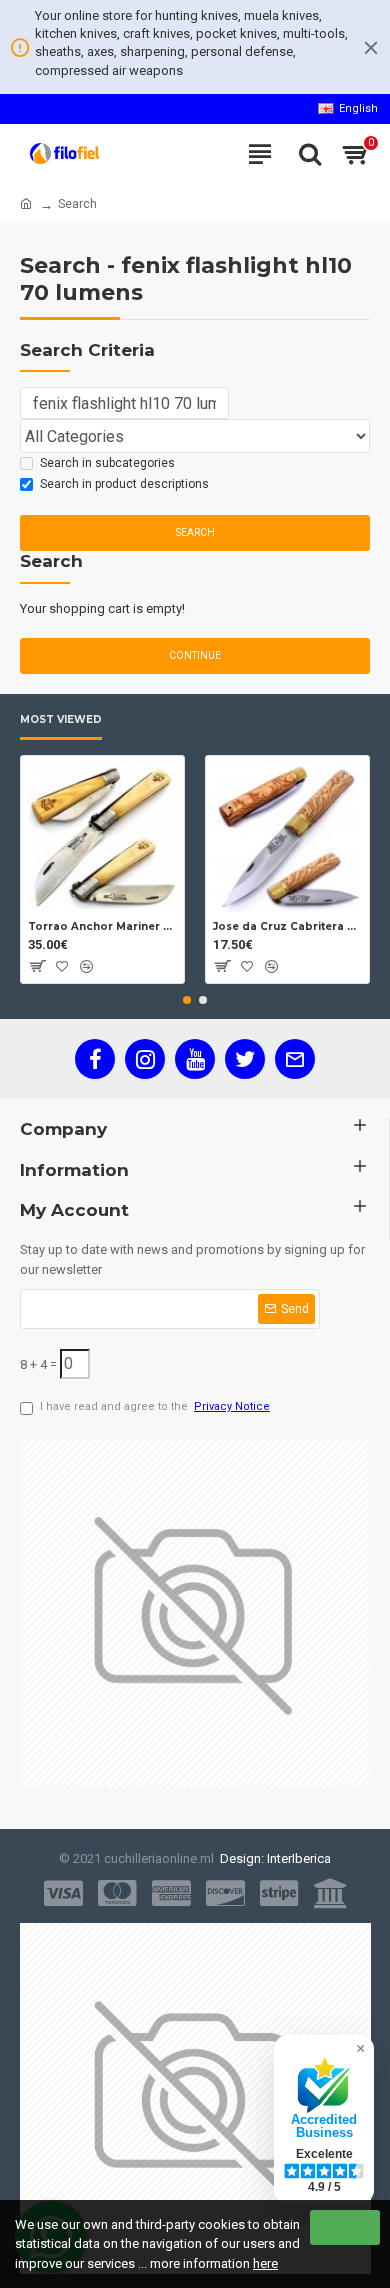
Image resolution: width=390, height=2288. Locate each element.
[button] (187, 1000)
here (265, 2263)
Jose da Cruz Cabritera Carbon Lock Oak (287, 926)
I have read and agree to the (155, 1406)
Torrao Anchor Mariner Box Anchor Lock (102, 926)
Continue (195, 655)
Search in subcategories (107, 463)
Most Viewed (61, 720)
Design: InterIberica (272, 1858)
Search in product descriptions (124, 484)
